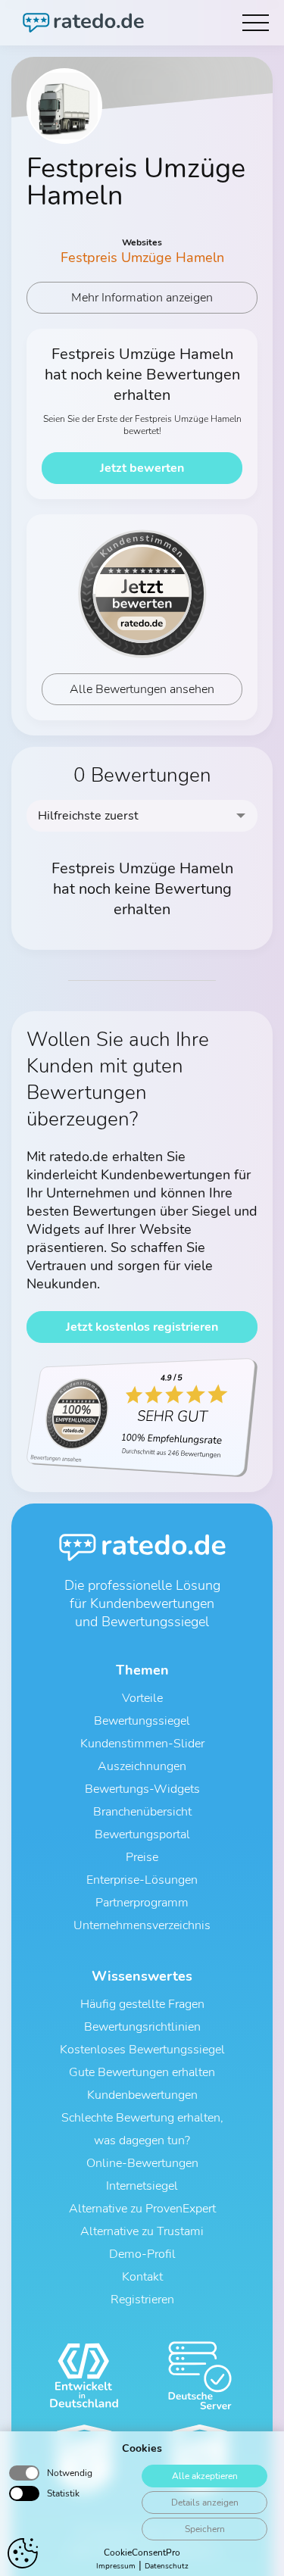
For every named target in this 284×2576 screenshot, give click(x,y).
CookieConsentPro (142, 2553)
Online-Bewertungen (142, 2163)
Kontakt (142, 2277)
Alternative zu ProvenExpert (142, 2209)
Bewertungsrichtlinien (142, 2027)
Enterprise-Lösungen (142, 1880)
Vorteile (142, 1698)
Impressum (116, 2566)
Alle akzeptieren (205, 2476)
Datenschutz (167, 2566)
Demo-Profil (142, 2254)
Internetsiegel (142, 2186)
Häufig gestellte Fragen (142, 2004)
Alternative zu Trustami (142, 2231)
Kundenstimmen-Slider (142, 1744)
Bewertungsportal (142, 1834)
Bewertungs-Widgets (142, 1789)
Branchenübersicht (142, 1812)
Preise (142, 1857)
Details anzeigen (205, 2503)
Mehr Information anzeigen (142, 298)
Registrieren (142, 2300)
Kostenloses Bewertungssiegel (142, 2050)
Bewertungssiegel (142, 1721)
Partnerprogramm (142, 1903)
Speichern (205, 2529)
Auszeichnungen (142, 1766)
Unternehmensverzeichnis (142, 1925)
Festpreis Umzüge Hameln (142, 258)
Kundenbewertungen (142, 2095)
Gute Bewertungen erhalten (142, 2072)
